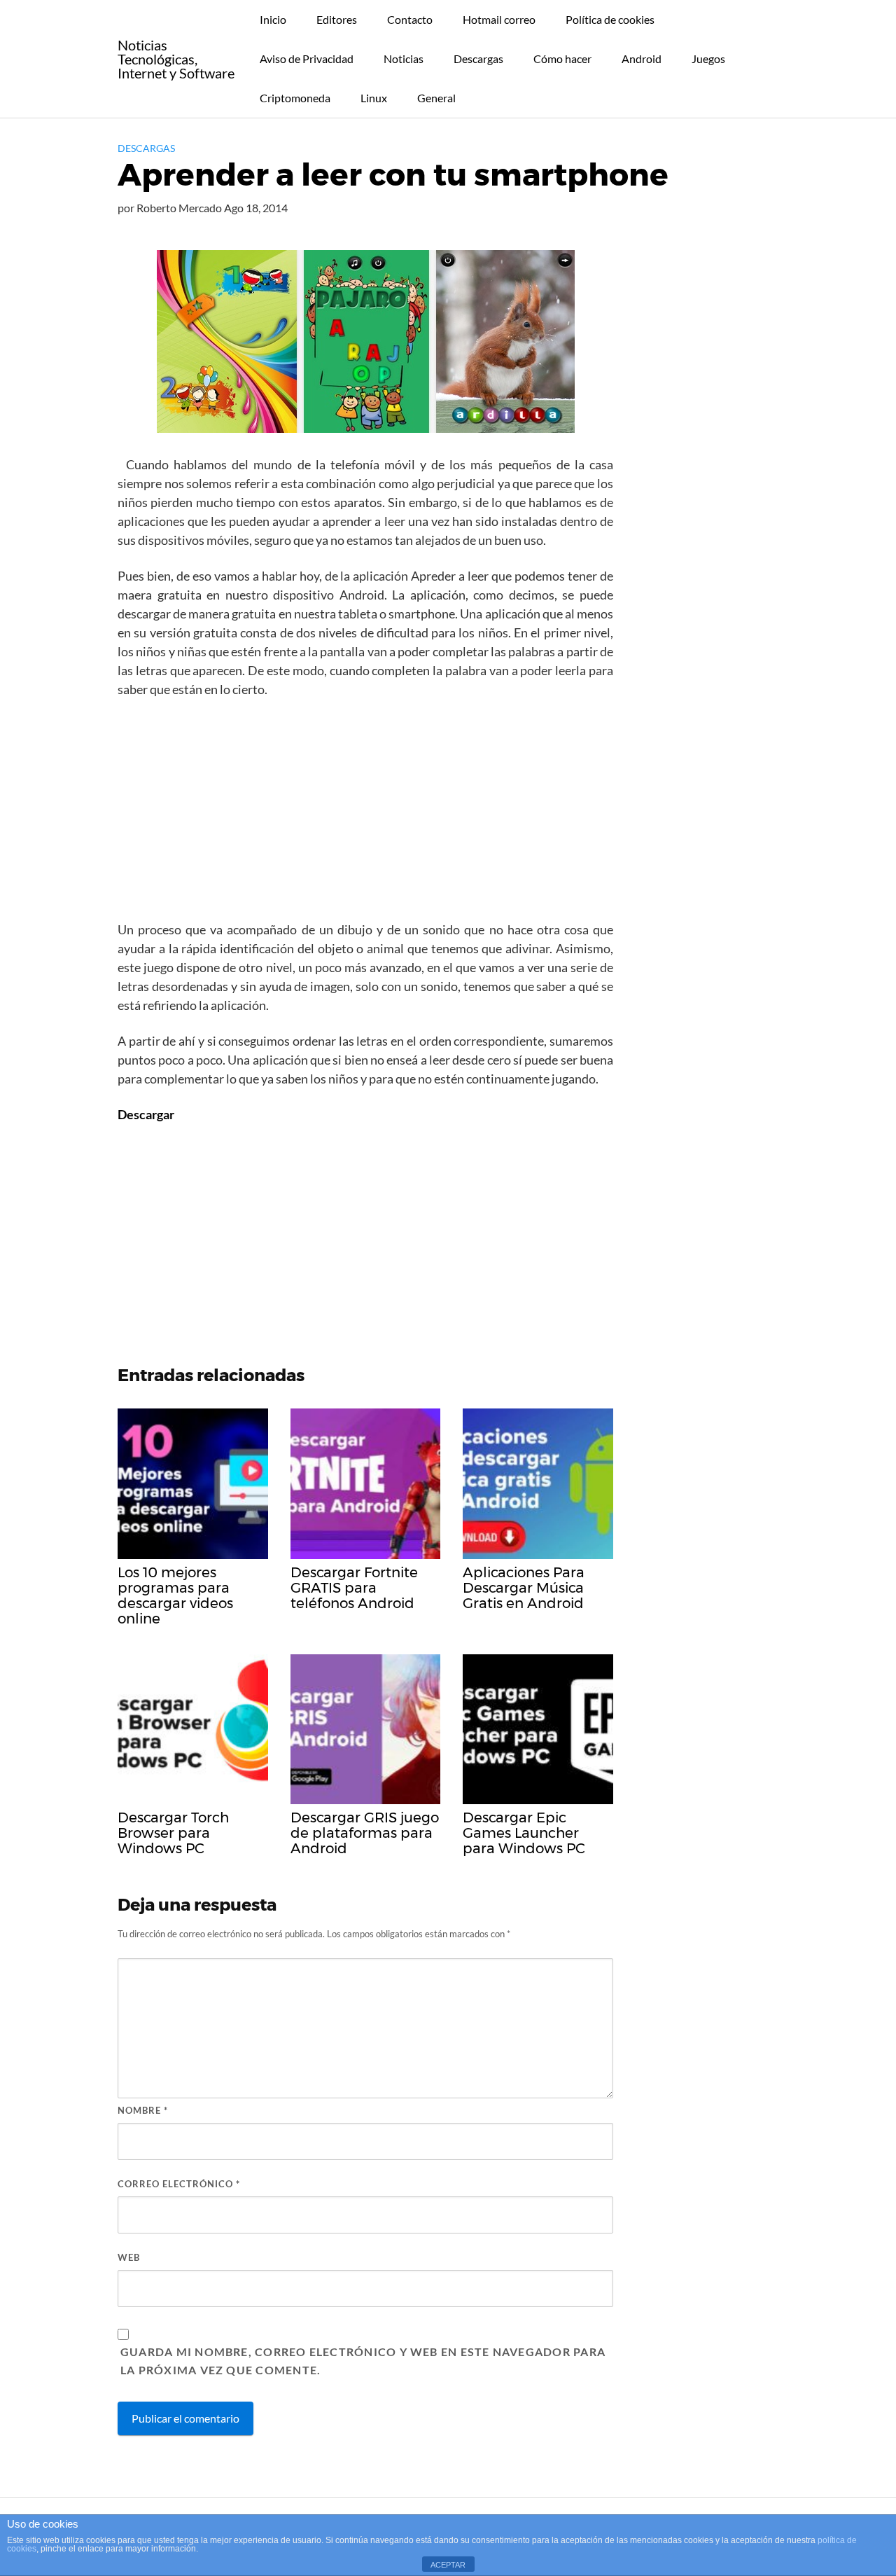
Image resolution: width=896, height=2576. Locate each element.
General (436, 98)
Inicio (273, 19)
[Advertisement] (365, 814)
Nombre (143, 2110)
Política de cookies (610, 19)
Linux (374, 98)
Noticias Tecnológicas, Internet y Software (176, 59)
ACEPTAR (448, 2565)
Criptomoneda (295, 98)
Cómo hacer (562, 58)
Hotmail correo (499, 19)
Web (129, 2257)
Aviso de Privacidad (307, 58)
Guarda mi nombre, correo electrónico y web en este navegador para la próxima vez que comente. (363, 2361)
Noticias (404, 58)
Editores (337, 19)
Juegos (708, 58)
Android (642, 58)
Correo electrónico (179, 2184)
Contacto (410, 19)
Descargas (478, 58)
